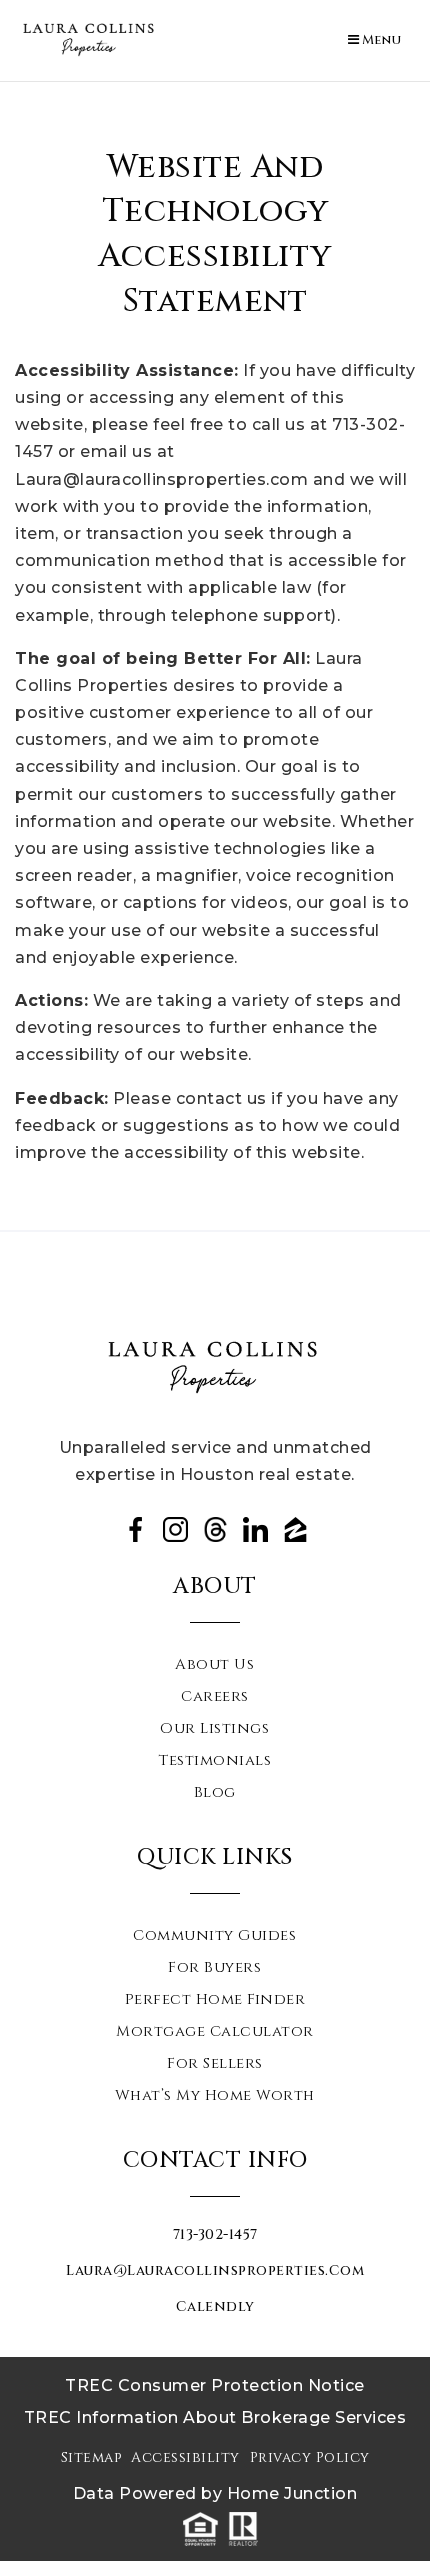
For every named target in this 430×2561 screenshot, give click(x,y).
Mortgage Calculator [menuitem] (215, 2032)
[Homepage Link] (90, 39)
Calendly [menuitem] (215, 2306)
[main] (215, 656)
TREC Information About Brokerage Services (215, 2417)
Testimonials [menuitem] (214, 1761)
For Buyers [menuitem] (214, 1968)
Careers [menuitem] (215, 1697)
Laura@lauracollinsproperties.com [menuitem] (215, 2270)
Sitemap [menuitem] (91, 2457)
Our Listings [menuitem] (214, 1729)
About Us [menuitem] (214, 1665)
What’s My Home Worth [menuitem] (215, 2096)
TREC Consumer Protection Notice (215, 2385)
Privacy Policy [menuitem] (310, 2457)
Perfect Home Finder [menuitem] (215, 2000)
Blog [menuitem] (215, 1793)
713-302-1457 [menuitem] (215, 2234)
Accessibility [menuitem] (185, 2457)
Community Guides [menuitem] (214, 1936)
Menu (380, 40)
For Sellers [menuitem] (215, 2064)
